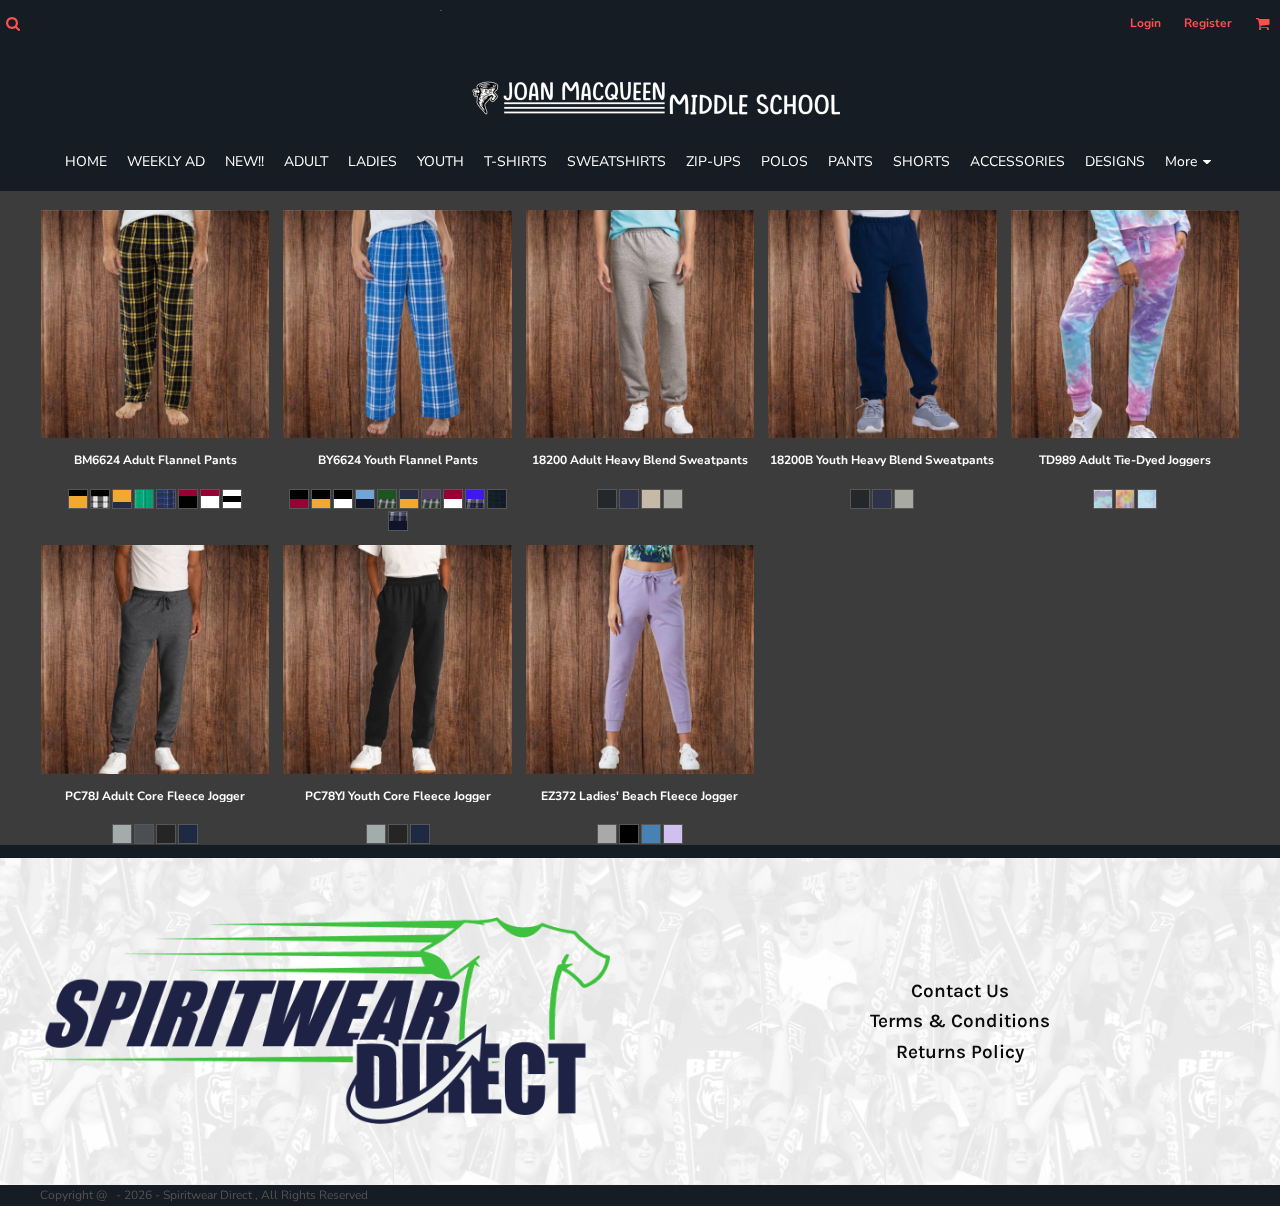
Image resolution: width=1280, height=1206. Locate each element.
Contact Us (960, 991)
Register (1208, 23)
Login (1145, 23)
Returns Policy (960, 1052)
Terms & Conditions (960, 1021)
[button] (12, 23)
